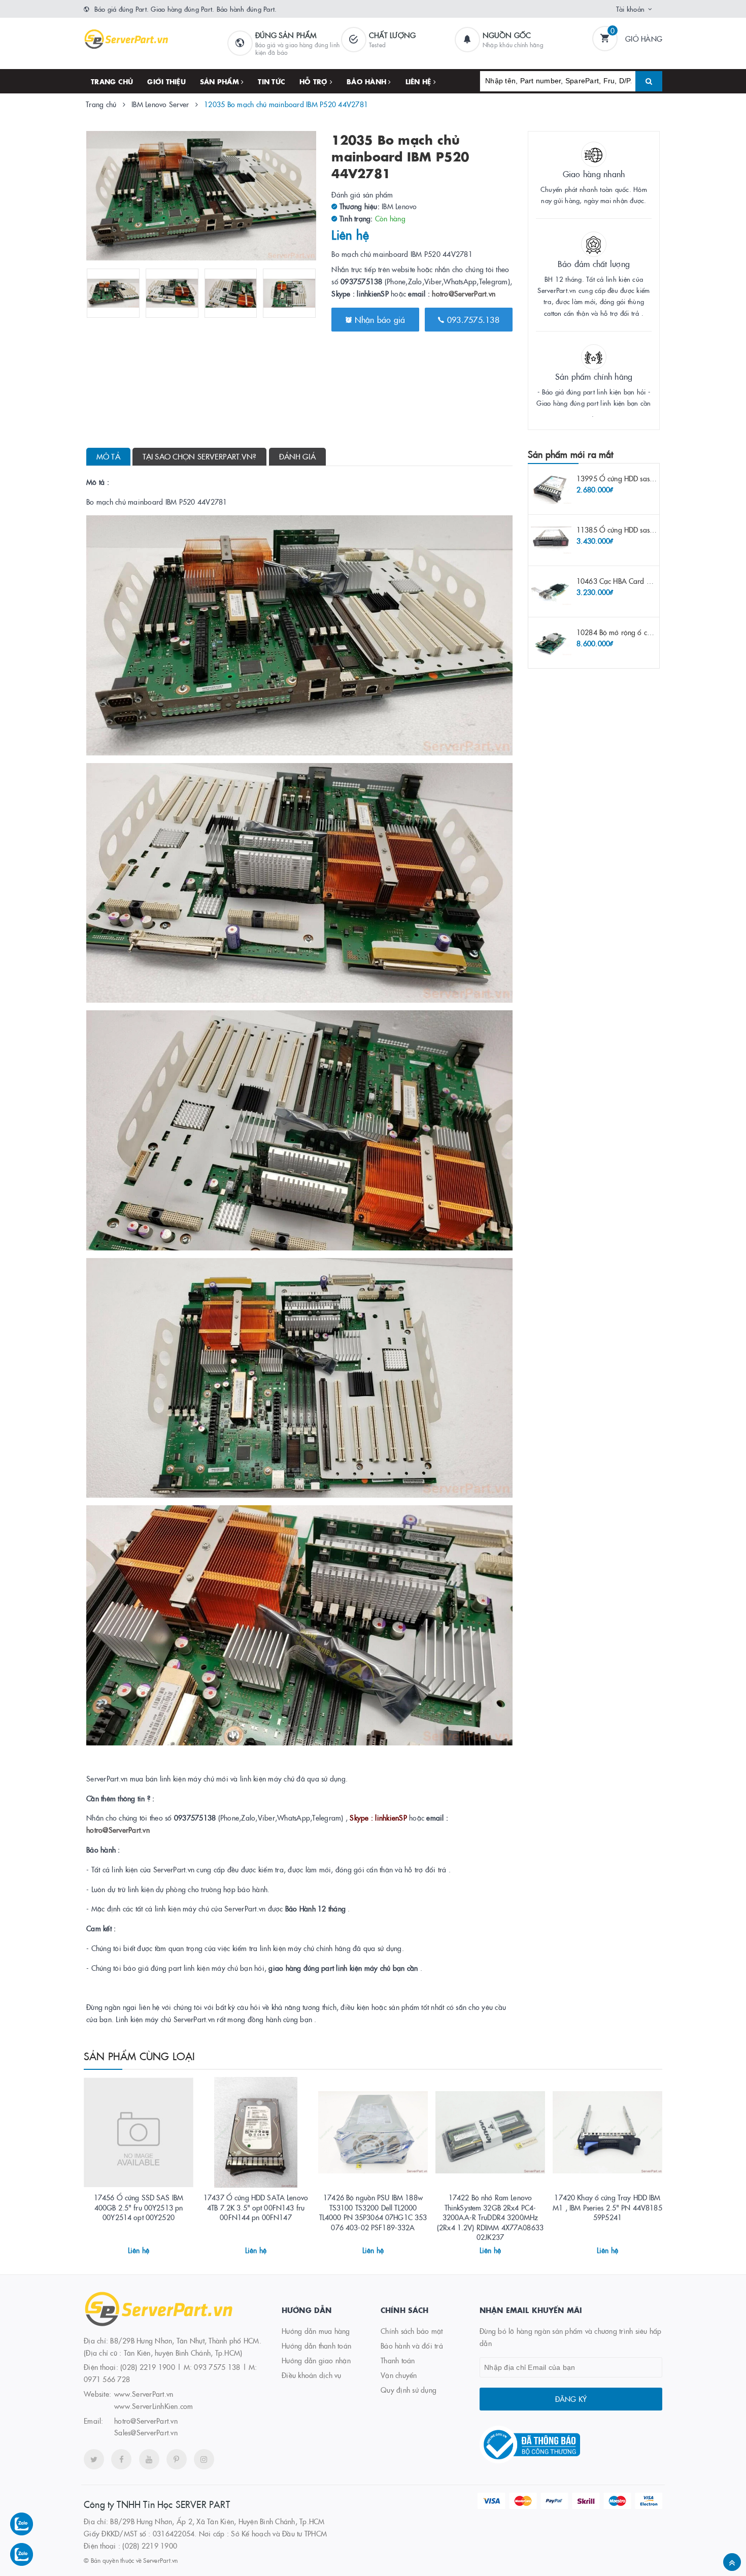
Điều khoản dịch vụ (312, 2375)
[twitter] (94, 2459)
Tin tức (272, 81)
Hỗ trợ (315, 81)
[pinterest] (177, 2459)
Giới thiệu (166, 81)
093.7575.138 (472, 319)
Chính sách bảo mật (412, 2331)
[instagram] (204, 2459)
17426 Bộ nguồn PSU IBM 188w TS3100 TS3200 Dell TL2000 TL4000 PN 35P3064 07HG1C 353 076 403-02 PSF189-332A (373, 2212)
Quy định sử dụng (409, 2390)
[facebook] (121, 2459)
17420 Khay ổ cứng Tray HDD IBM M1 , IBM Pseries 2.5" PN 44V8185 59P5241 (607, 2207)
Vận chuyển (399, 2375)
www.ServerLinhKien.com (154, 2406)
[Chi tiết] (125, 2247)
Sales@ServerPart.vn (146, 2432)
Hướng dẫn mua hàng (316, 2331)
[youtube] (149, 2459)
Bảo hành (367, 81)
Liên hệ (419, 81)
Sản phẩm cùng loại (140, 2056)
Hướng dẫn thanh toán (316, 2346)
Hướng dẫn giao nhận (316, 2360)
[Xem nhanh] (150, 2247)
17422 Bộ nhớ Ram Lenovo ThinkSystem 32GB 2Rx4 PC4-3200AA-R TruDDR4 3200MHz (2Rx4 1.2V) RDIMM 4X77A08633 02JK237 (490, 2217)
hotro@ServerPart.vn (464, 293)
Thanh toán (398, 2360)
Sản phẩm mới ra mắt (570, 454)
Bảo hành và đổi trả (412, 2346)
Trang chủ (112, 81)
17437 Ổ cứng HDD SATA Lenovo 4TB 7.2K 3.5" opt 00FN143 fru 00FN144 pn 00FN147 (256, 2207)
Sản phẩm (221, 81)
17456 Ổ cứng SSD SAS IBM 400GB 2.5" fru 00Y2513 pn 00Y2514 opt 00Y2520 (139, 2207)
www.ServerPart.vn (144, 2394)
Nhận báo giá (378, 319)
